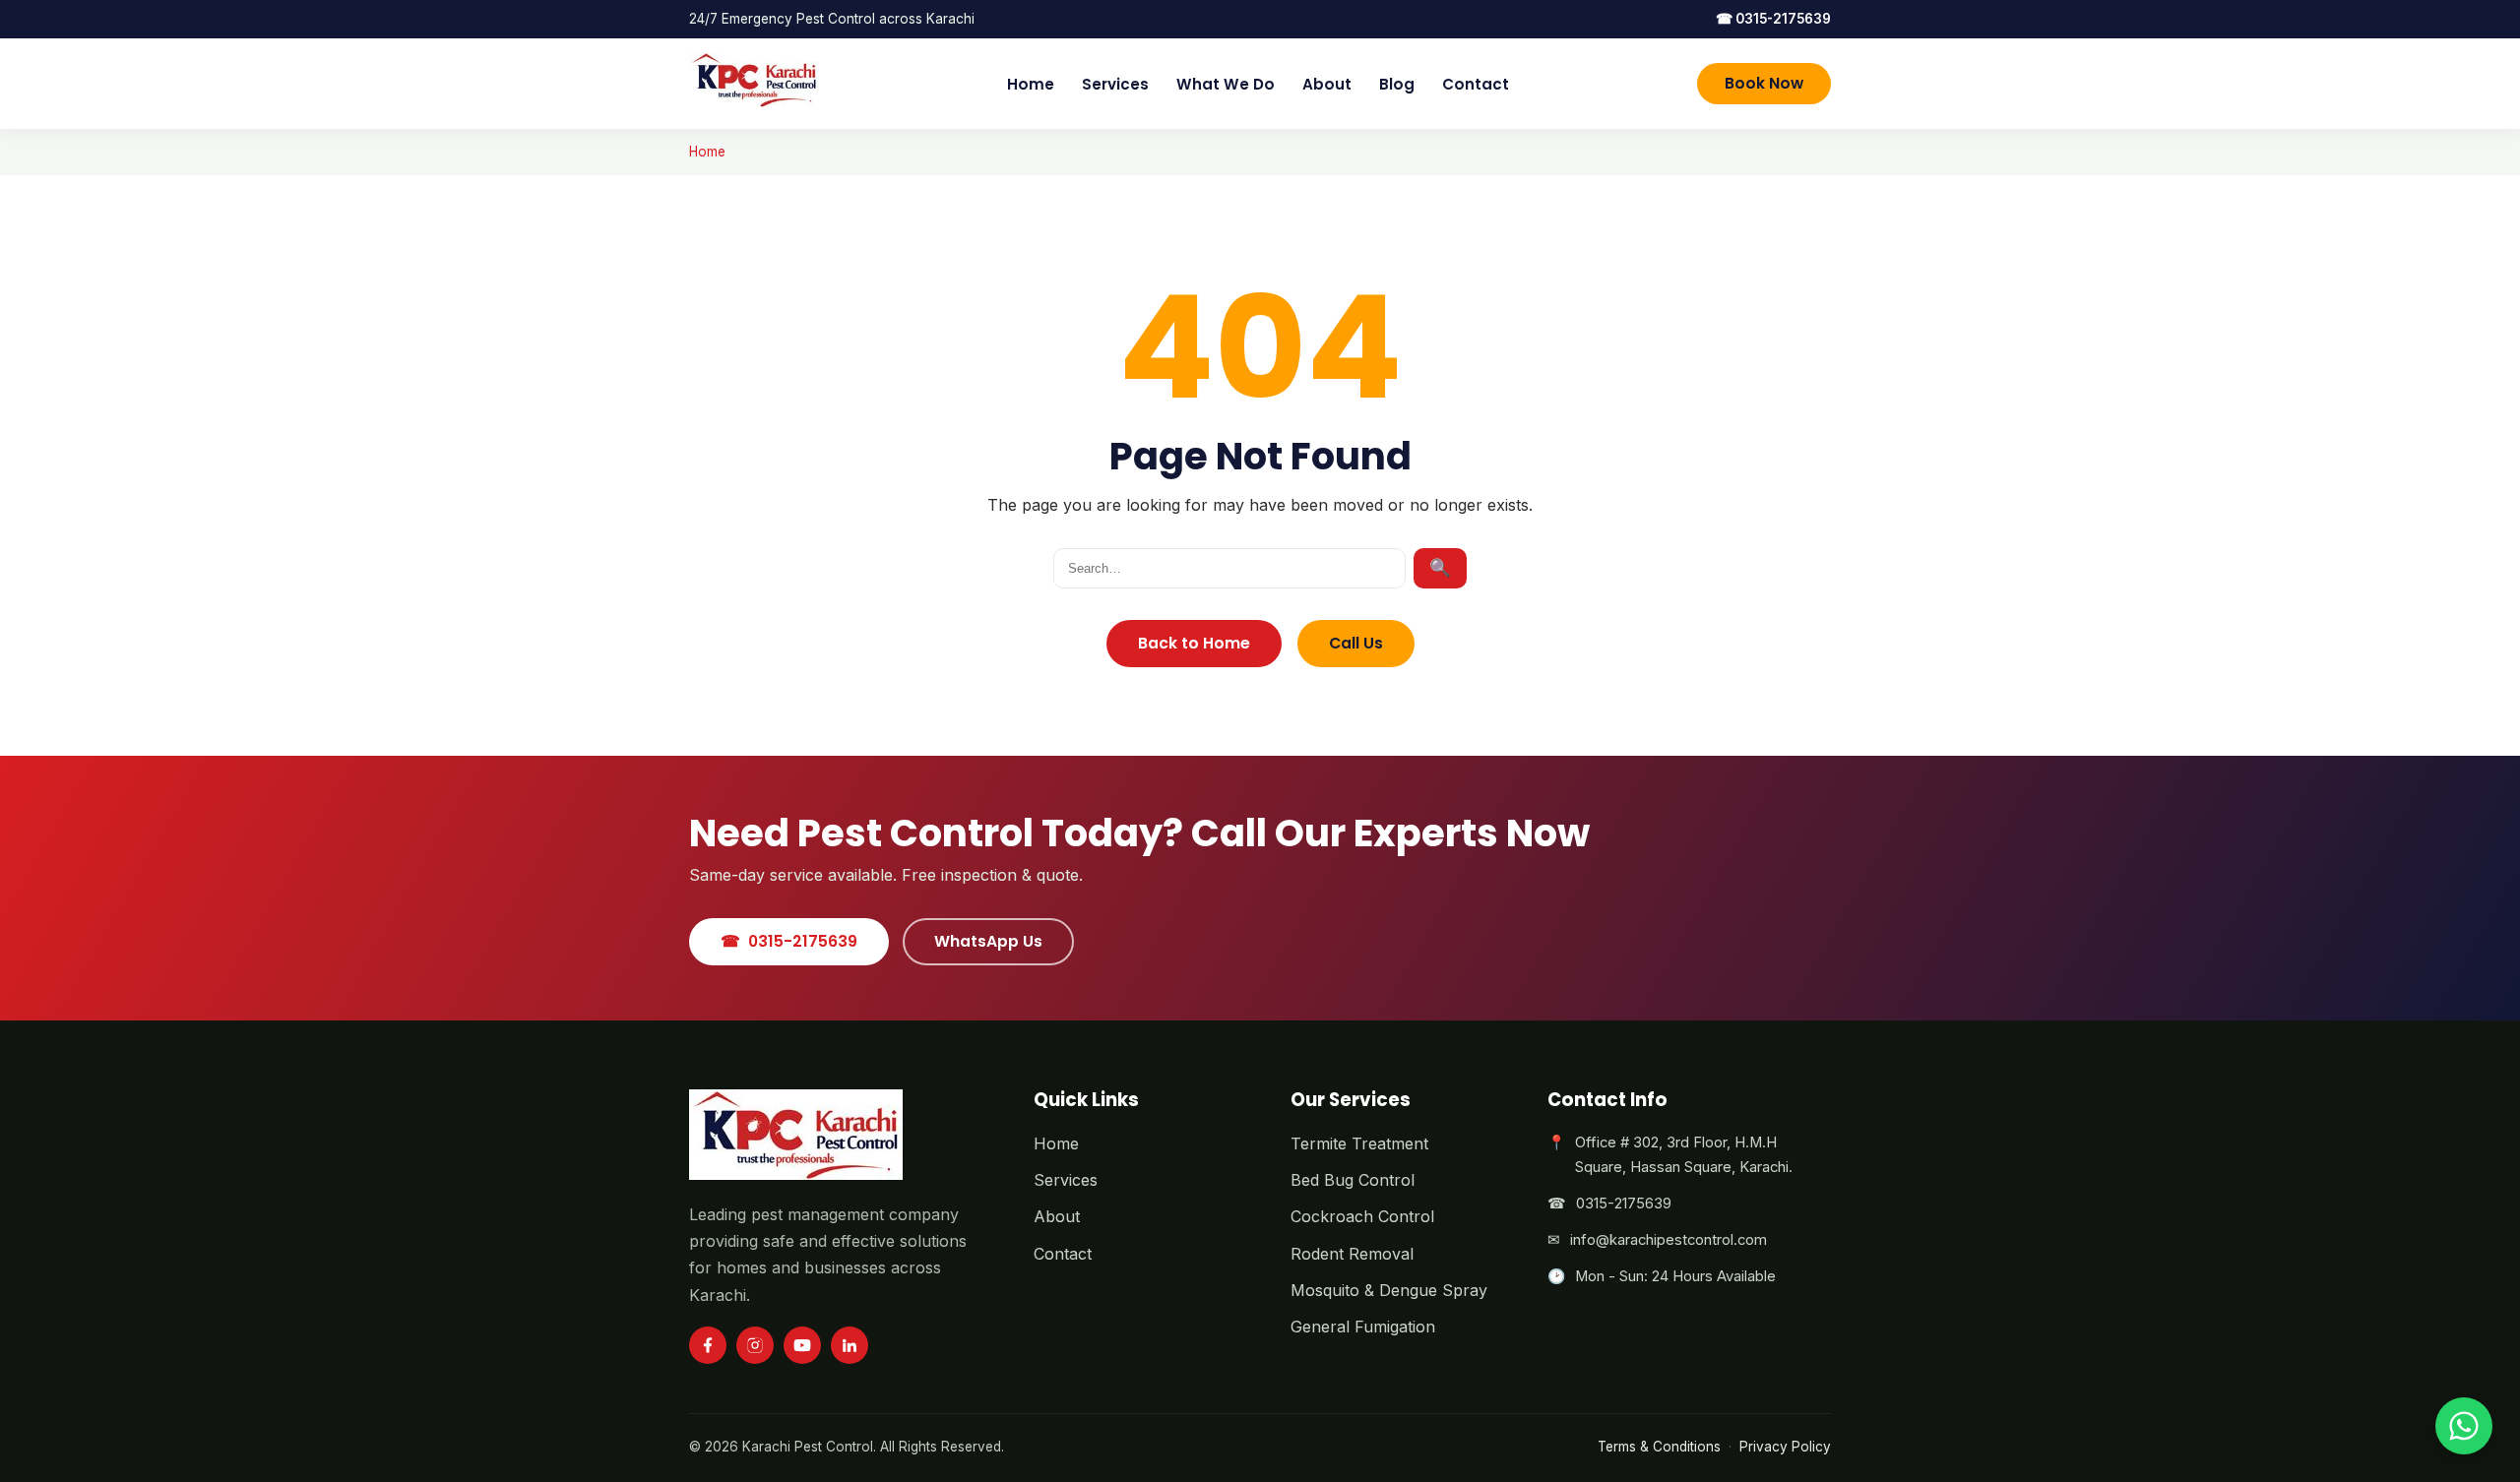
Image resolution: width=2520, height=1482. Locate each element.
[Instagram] (755, 1345)
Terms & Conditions (1659, 1447)
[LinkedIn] (850, 1345)
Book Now (1764, 83)
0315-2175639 (1773, 19)
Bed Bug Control (1353, 1180)
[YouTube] (802, 1345)
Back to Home (1194, 643)
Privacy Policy (1785, 1447)
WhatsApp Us (988, 941)
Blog (1397, 84)
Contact (1476, 84)
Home (1031, 84)
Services (1115, 84)
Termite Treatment (1359, 1143)
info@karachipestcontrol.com (1669, 1240)
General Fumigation (1363, 1327)
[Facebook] (708, 1345)
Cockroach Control (1362, 1216)
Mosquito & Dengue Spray (1389, 1290)
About (1327, 84)
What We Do (1226, 84)
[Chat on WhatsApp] (2464, 1426)
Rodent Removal (1352, 1254)
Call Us (1356, 643)
